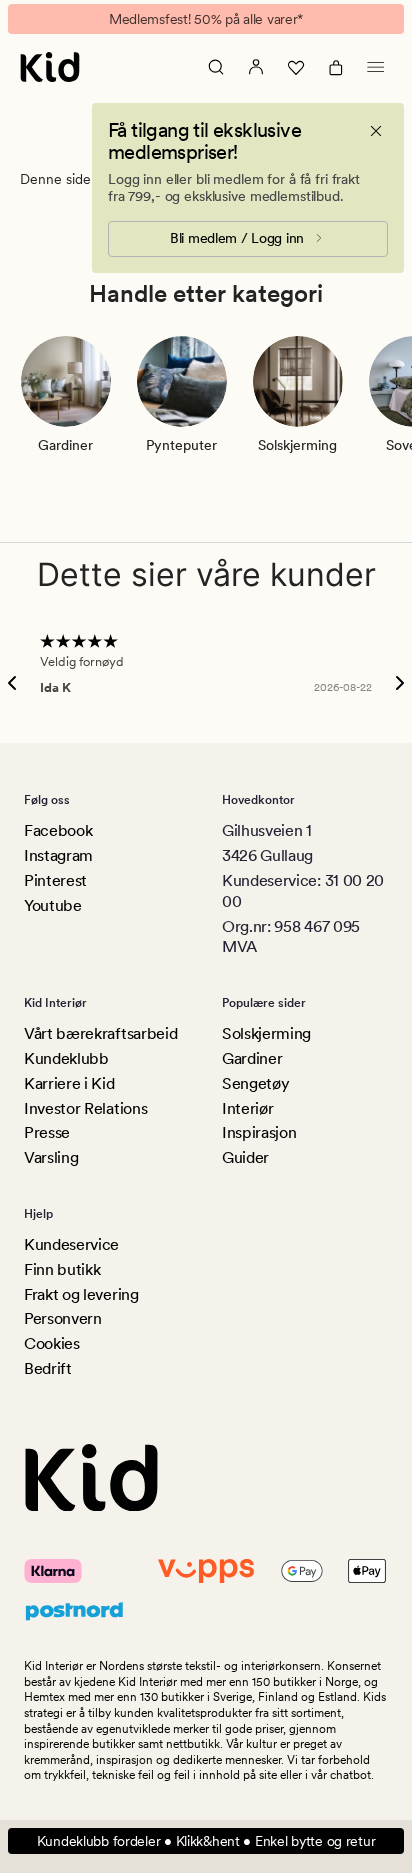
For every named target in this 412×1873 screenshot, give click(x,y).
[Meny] (376, 67)
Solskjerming (266, 1033)
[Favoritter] (296, 67)
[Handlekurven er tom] (336, 67)
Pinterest (55, 880)
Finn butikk (62, 1269)
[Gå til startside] (50, 67)
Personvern (63, 1318)
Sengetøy (255, 1083)
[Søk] (216, 67)
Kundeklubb (66, 1058)
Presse (47, 1132)
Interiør (247, 1108)
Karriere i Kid (69, 1083)
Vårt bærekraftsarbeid (100, 1033)
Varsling (51, 1157)
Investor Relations (85, 1108)
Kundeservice (71, 1244)
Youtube (53, 905)
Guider (245, 1157)
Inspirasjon (259, 1132)
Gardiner (252, 1058)
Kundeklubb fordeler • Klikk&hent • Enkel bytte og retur (206, 1841)
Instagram (58, 855)
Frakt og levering (81, 1294)
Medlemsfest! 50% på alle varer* (206, 19)
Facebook (58, 830)
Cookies (52, 1343)
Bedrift (48, 1368)
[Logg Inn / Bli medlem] (256, 67)
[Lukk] (376, 131)
